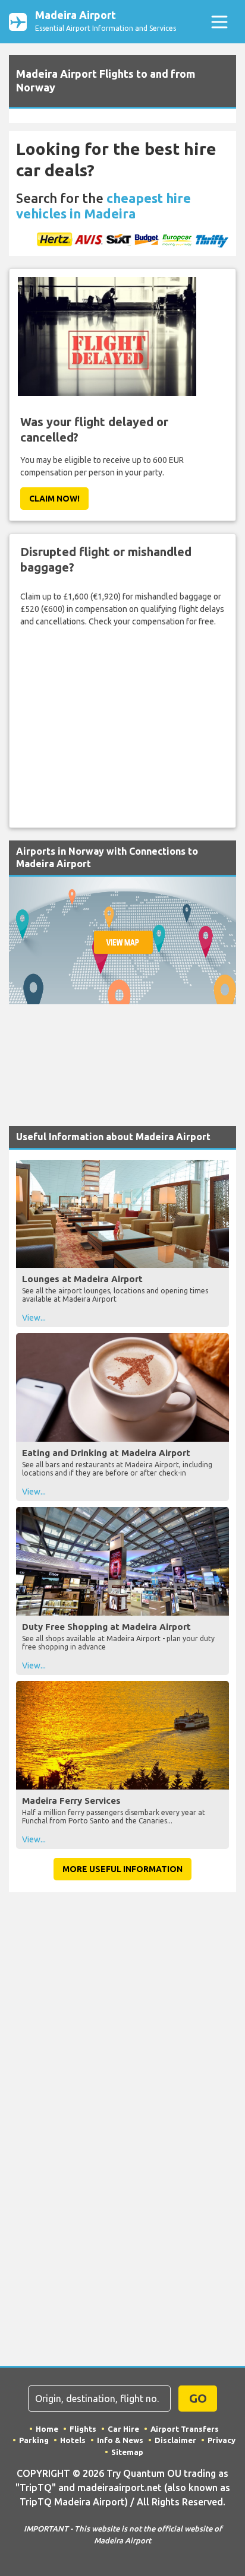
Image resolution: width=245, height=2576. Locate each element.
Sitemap (127, 2452)
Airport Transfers (185, 2429)
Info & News (120, 2440)
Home (47, 2429)
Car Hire (123, 2429)
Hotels (73, 2440)
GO (198, 2398)
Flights (83, 2429)
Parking (34, 2440)
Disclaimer (175, 2440)
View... (34, 1318)
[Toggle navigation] (219, 22)
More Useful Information (122, 1869)
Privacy (222, 2440)
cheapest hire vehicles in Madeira (103, 206)
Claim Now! (54, 499)
